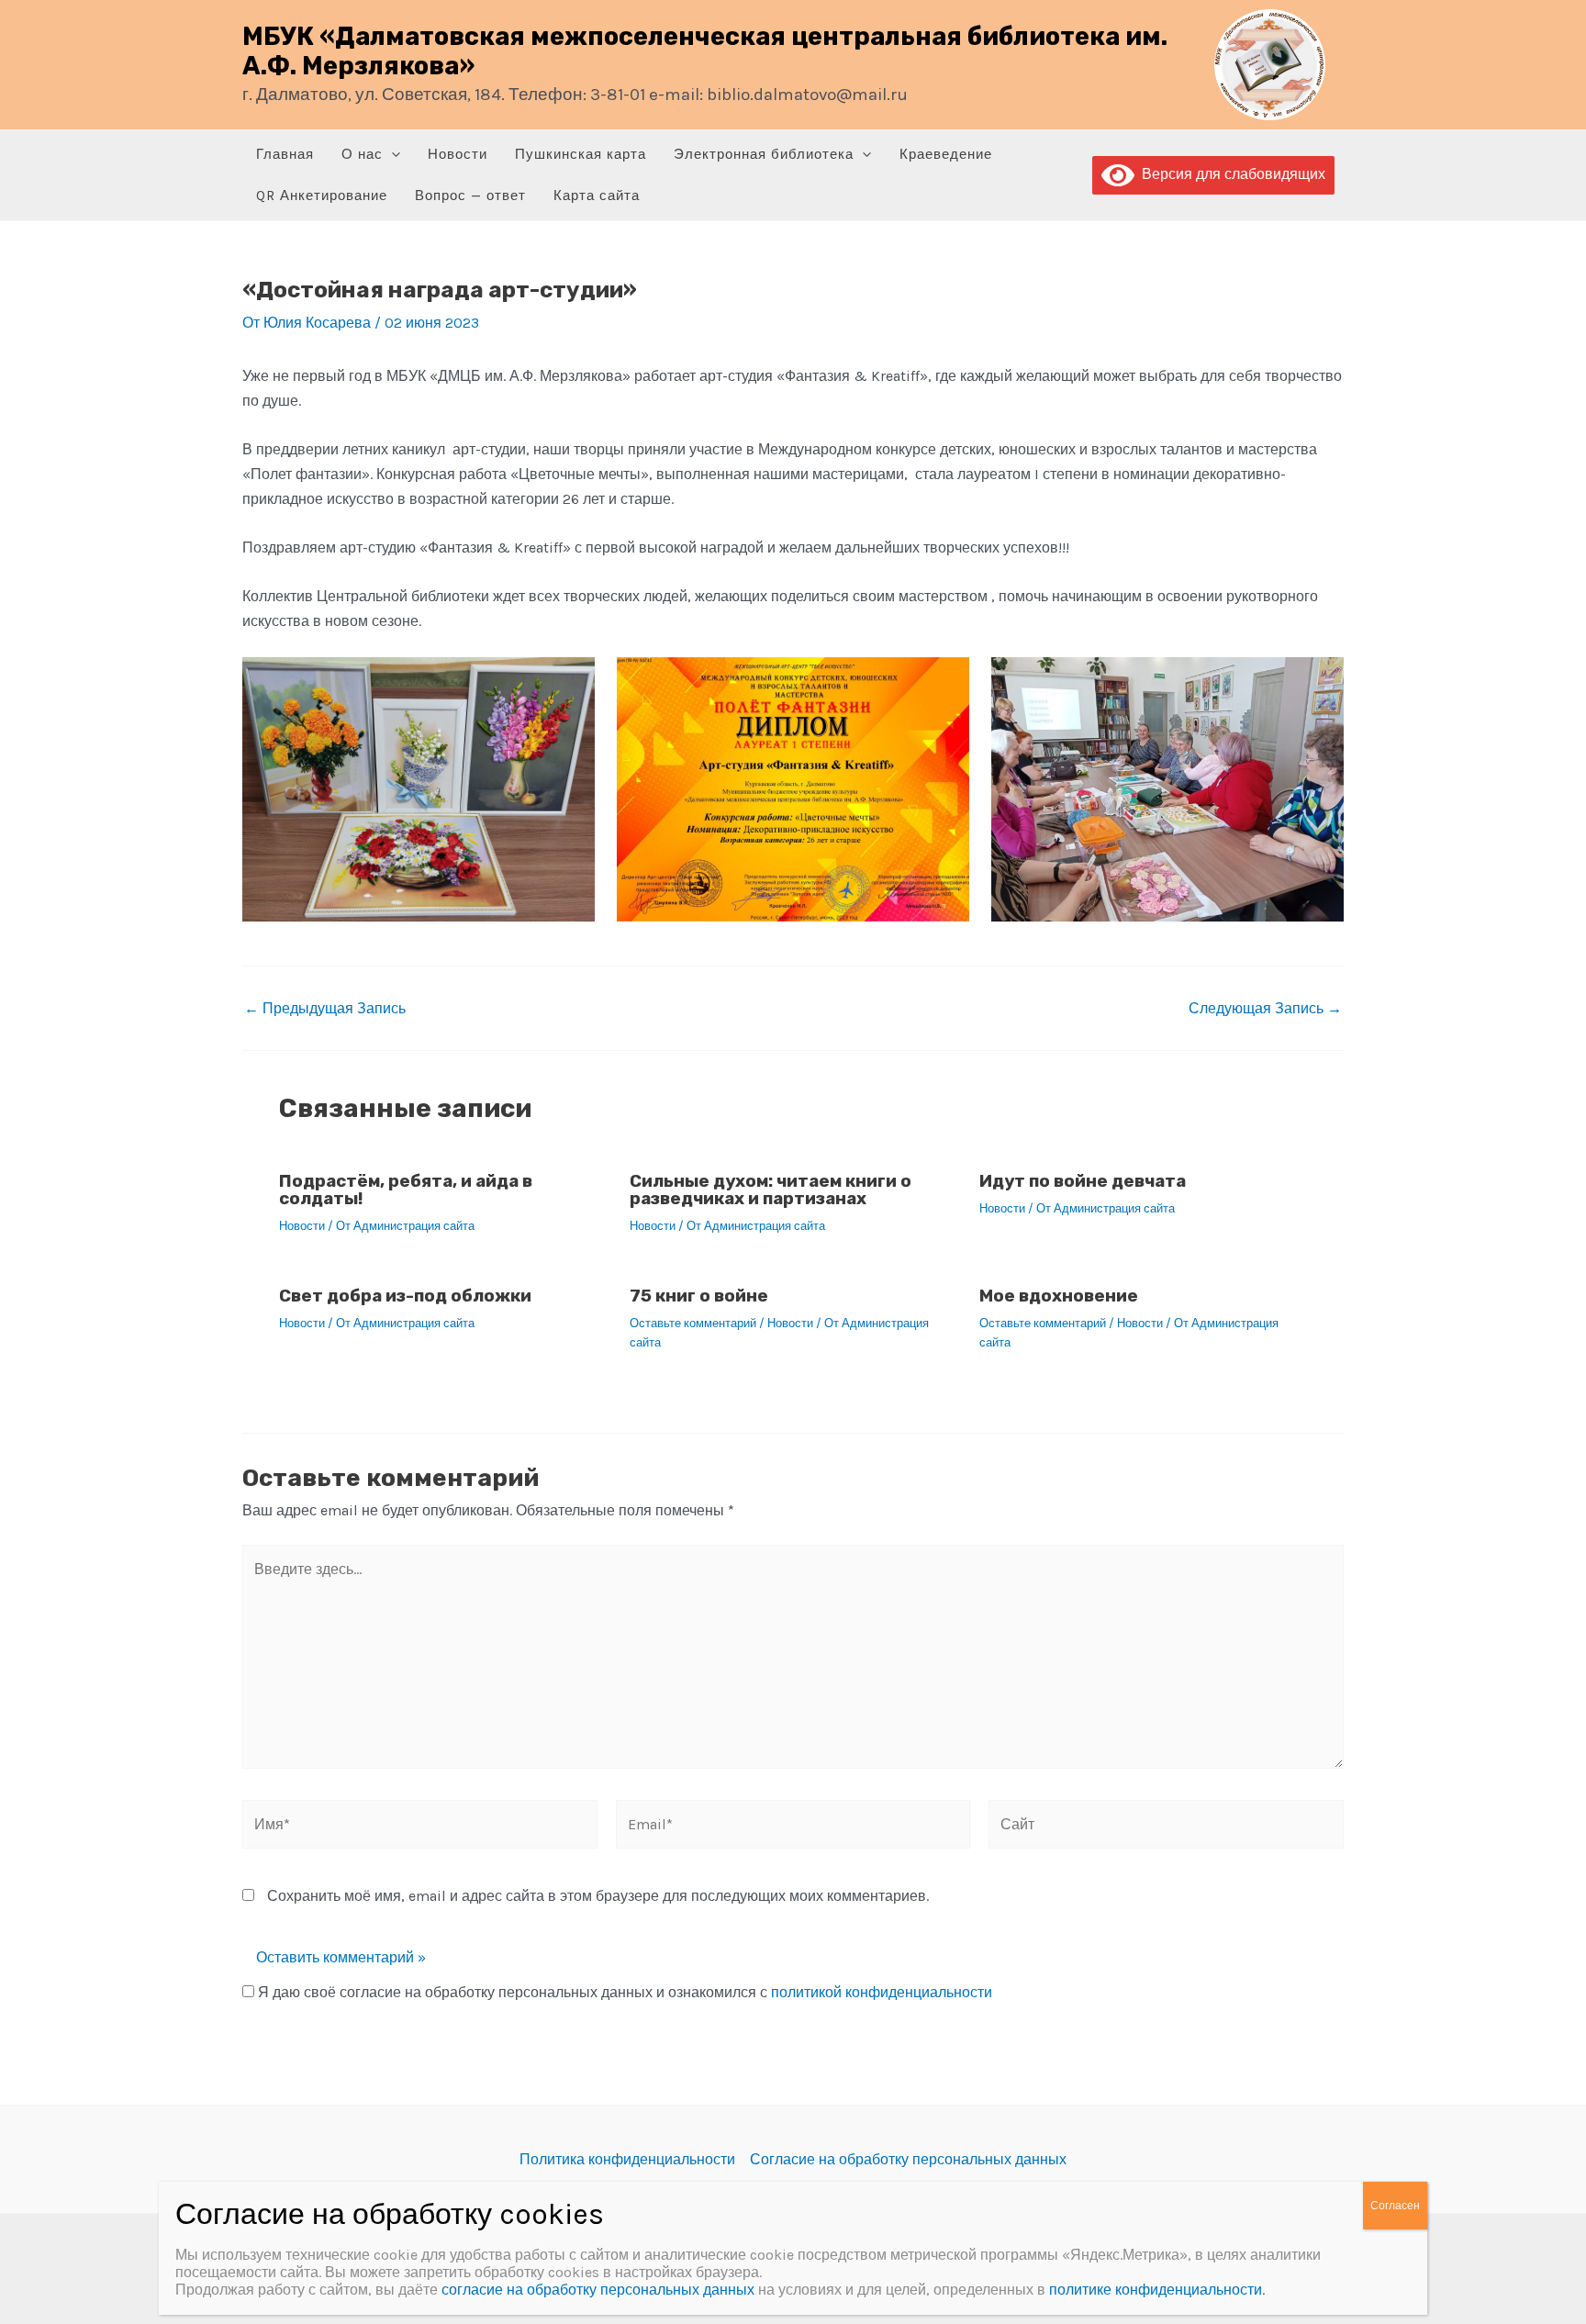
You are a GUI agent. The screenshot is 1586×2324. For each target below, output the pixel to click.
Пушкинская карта (581, 154)
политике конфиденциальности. (1157, 2290)
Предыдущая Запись (325, 1009)
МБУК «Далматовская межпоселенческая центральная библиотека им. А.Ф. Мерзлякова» (705, 51)
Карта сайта (597, 196)
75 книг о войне (699, 1296)
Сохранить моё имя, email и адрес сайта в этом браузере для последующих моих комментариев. (598, 1896)
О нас (362, 154)
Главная (285, 154)
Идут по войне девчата (1083, 1181)
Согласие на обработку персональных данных (908, 2159)
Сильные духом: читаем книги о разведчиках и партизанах (771, 1190)
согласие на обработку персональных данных (598, 2290)
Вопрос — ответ (470, 196)
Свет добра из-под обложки (405, 1296)
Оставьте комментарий (693, 1323)
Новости (458, 154)
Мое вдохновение (1059, 1296)
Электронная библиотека (764, 154)
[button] (391, 155)
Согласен (1395, 2206)
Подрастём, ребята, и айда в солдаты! (406, 1190)
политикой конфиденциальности (882, 1992)
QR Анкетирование (322, 196)
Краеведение (946, 154)
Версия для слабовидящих (1230, 174)
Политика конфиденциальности (627, 2159)
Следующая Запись (1265, 1009)
